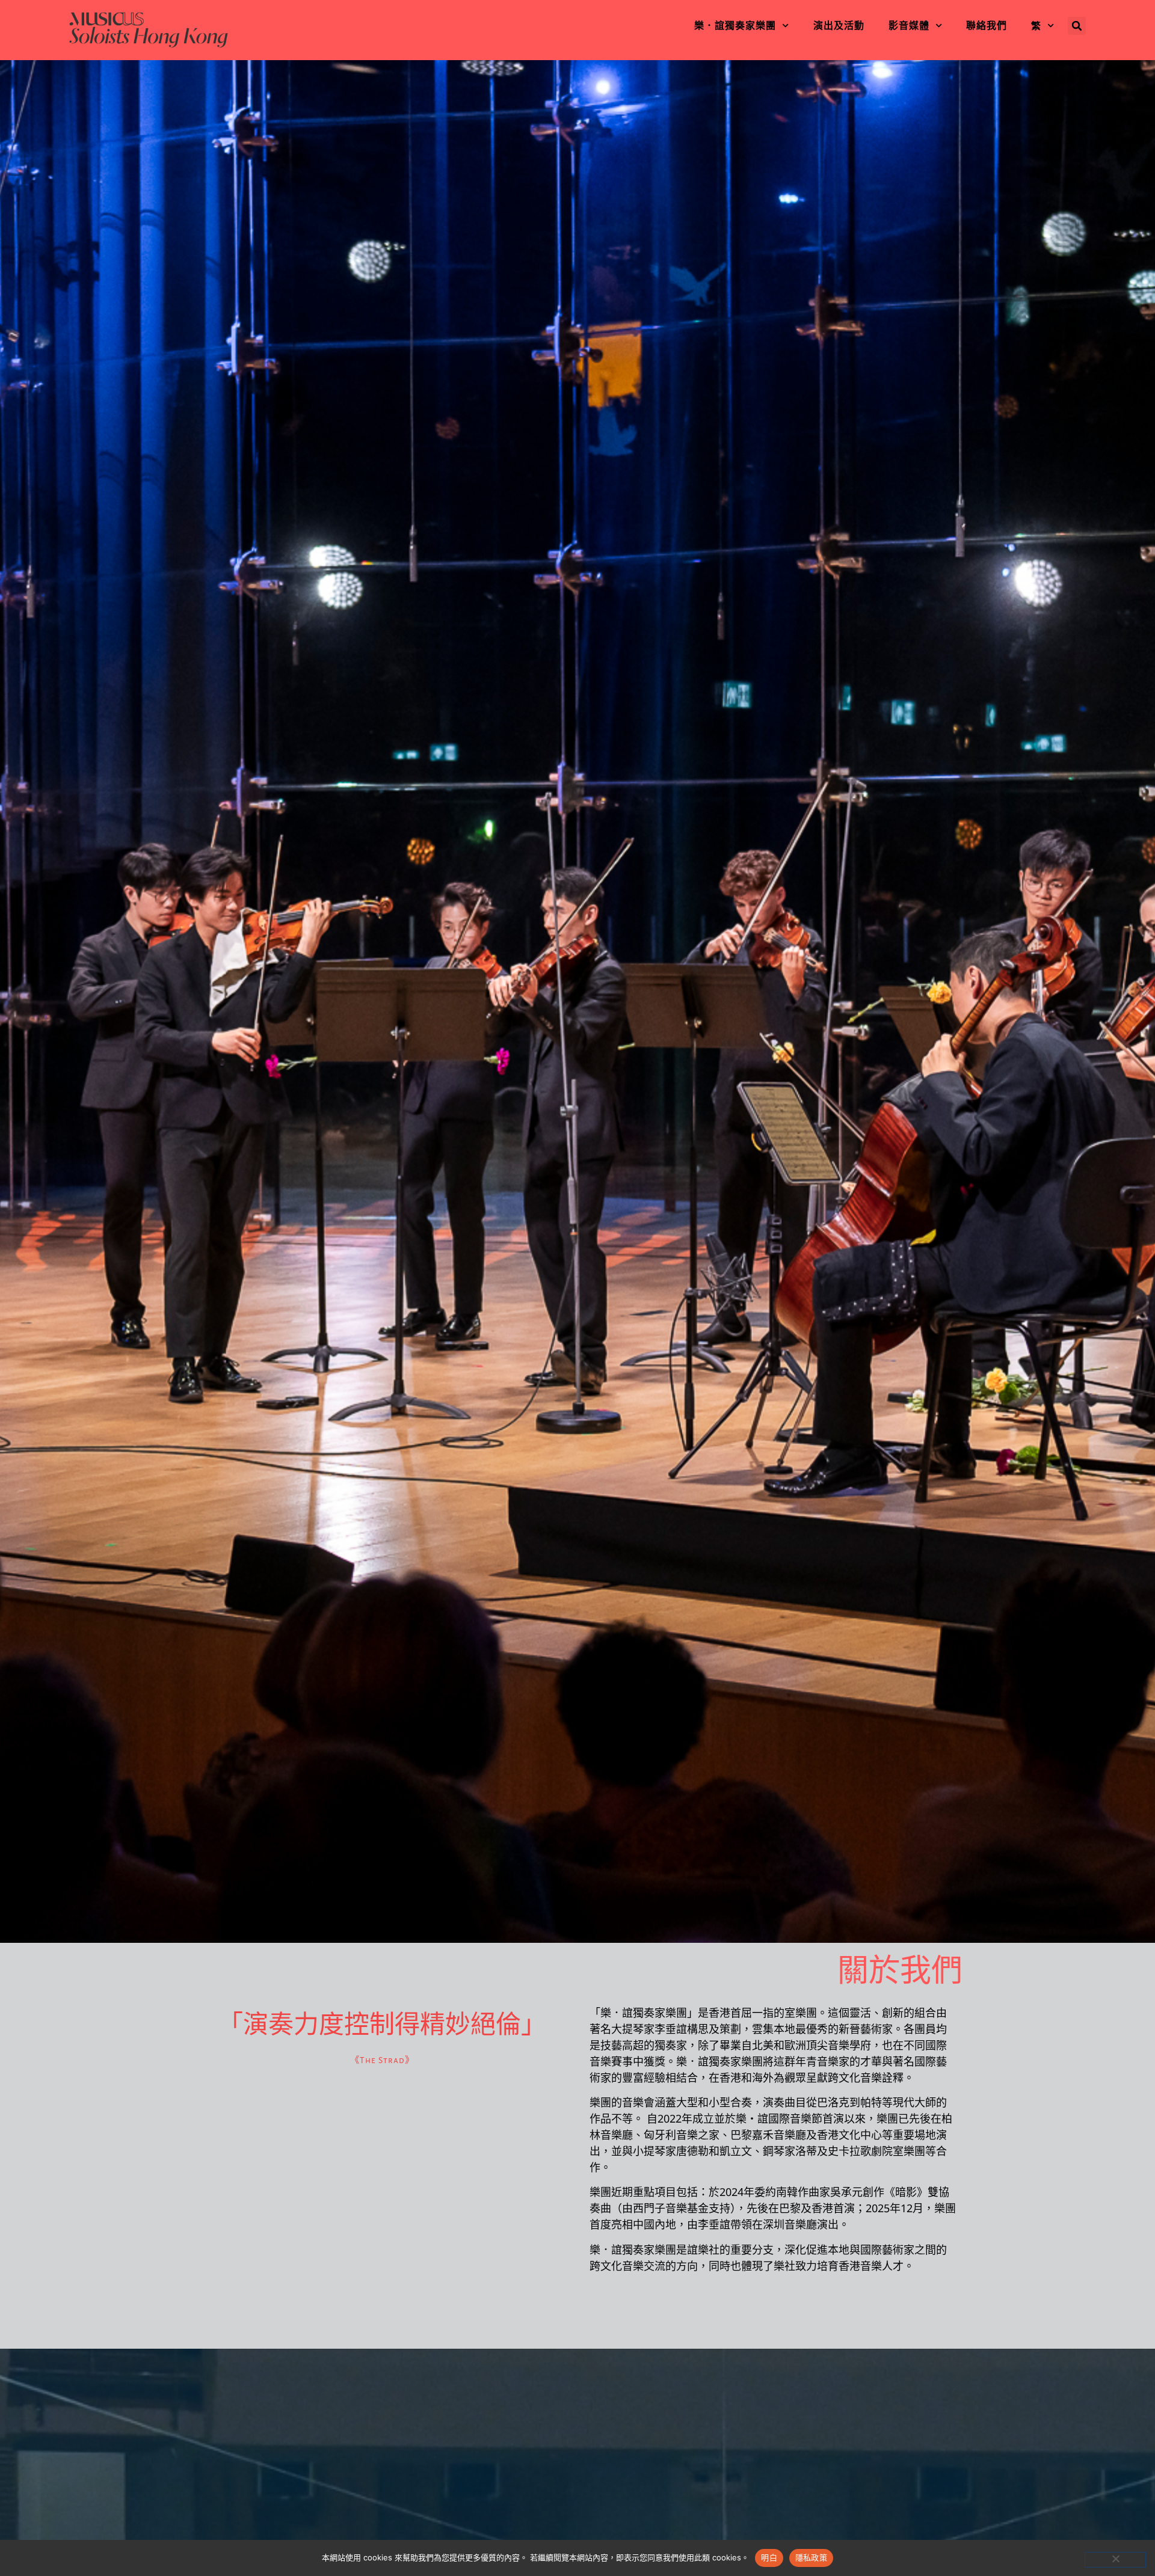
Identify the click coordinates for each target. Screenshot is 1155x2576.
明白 (769, 2557)
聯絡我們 (987, 26)
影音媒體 (909, 26)
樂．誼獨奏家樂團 (735, 26)
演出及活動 (839, 26)
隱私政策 (811, 2557)
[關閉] (1115, 2560)
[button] (1077, 26)
